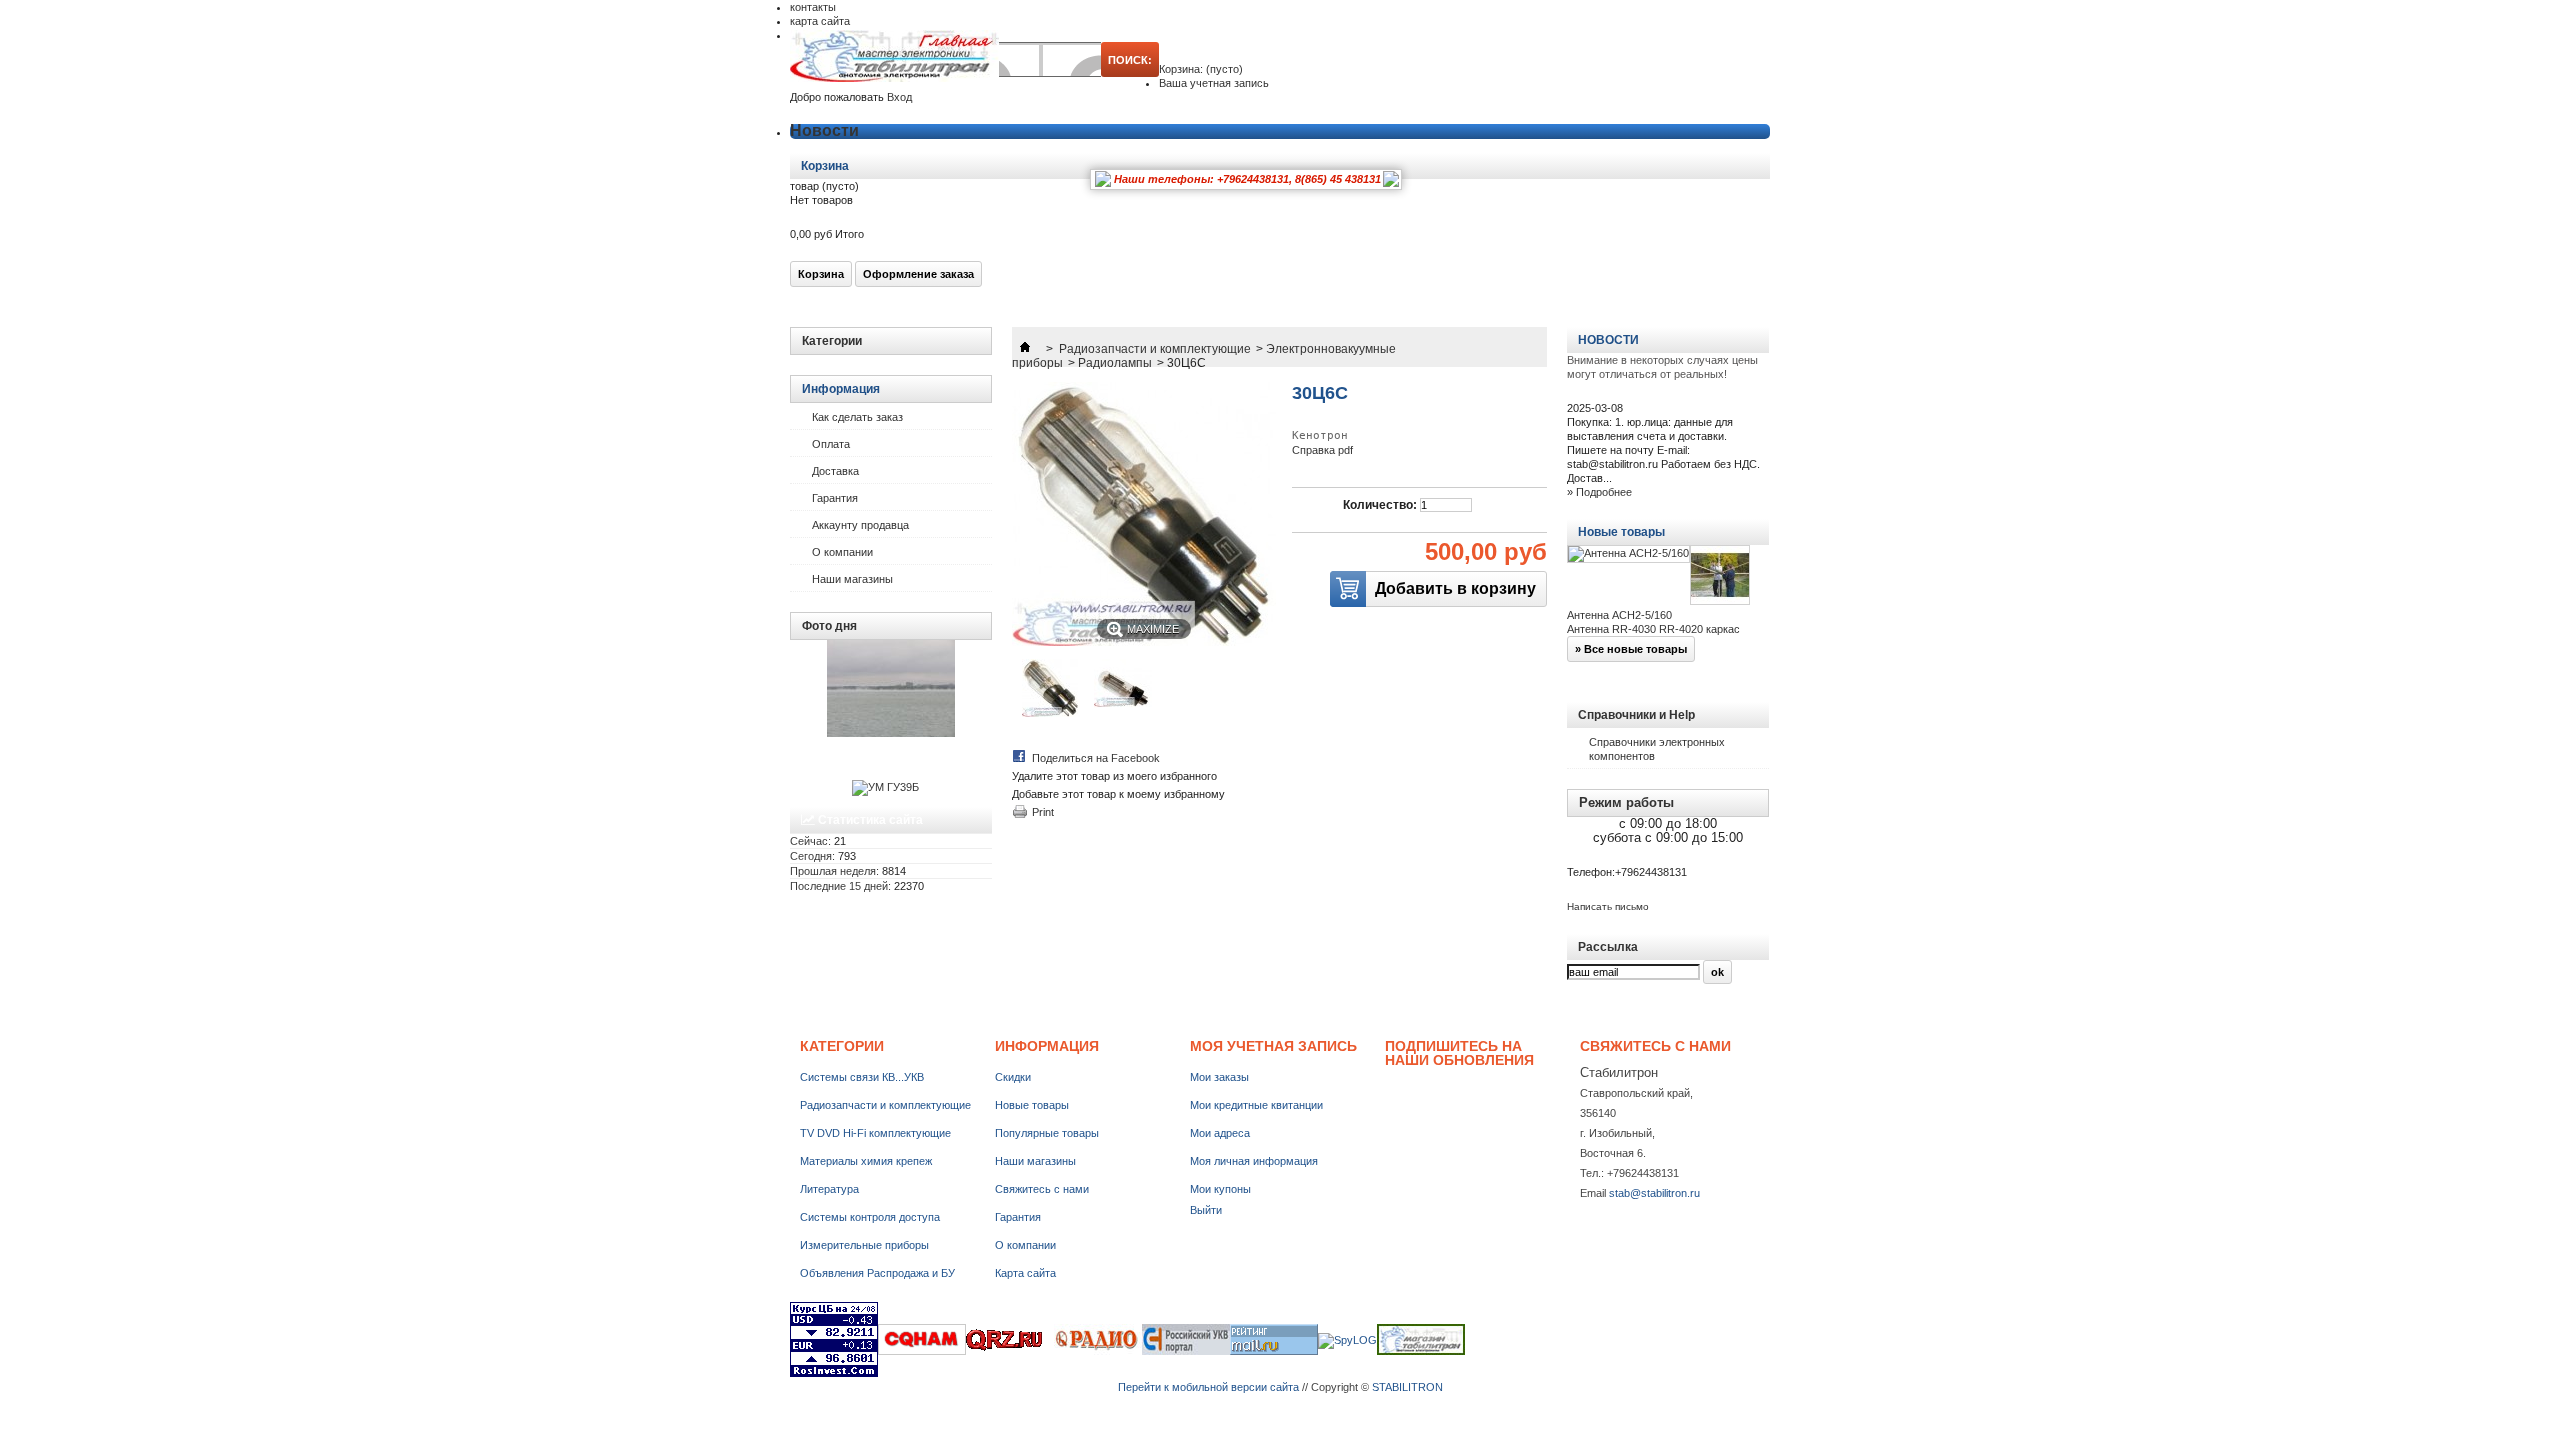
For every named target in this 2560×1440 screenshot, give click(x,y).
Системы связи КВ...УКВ (862, 1077)
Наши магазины (852, 579)
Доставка (835, 471)
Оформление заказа (918, 274)
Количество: (1380, 505)
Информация (841, 389)
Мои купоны (1220, 1189)
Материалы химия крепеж (866, 1161)
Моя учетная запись (1273, 1046)
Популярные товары (1047, 1133)
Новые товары (1621, 532)
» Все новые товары (1631, 649)
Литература (829, 1189)
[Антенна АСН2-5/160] (1628, 554)
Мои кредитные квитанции (1256, 1105)
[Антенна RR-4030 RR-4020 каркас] (1720, 576)
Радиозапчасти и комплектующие (1155, 349)
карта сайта (820, 21)
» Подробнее (1599, 492)
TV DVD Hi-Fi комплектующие (875, 1133)
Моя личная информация (1254, 1161)
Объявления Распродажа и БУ (877, 1273)
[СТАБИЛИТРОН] (894, 57)
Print (1043, 812)
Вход (899, 97)
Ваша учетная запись (1214, 83)
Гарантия (835, 498)
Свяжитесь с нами (1042, 1189)
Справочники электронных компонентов (1657, 749)
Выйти (1206, 1210)
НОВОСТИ (1608, 340)
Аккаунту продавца (860, 525)
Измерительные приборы (864, 1245)
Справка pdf (1322, 450)
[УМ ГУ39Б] (885, 787)
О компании (842, 552)
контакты (813, 7)
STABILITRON (1407, 1387)
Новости (824, 130)
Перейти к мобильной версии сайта (1208, 1387)
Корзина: (1201, 69)
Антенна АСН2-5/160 (1619, 615)
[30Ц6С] (1051, 713)
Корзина (826, 166)
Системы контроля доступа (870, 1217)
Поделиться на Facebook (1096, 758)
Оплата (831, 444)
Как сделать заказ (857, 417)
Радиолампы (1115, 363)
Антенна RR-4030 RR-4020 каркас (1653, 629)
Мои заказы (1219, 1077)
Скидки (1013, 1077)
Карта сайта (1025, 1273)
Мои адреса (1220, 1133)
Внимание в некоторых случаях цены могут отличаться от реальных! (1662, 367)
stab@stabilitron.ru (1654, 1193)
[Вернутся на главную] (1025, 349)
